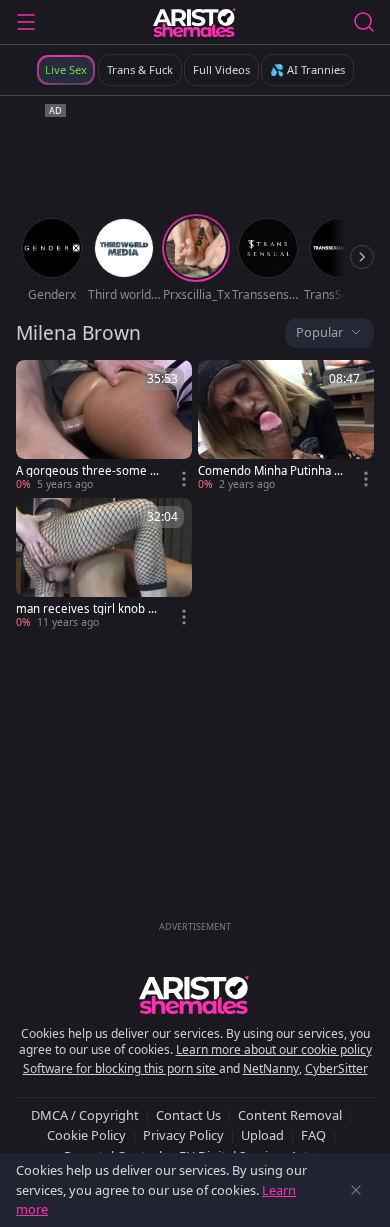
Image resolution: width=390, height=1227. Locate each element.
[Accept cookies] (356, 1190)
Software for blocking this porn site (121, 1068)
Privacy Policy (183, 1135)
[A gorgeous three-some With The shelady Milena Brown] (104, 426)
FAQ (313, 1135)
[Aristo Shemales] (194, 22)
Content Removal (290, 1115)
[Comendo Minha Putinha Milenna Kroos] (286, 426)
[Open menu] (26, 22)
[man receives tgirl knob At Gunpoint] (104, 564)
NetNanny (271, 1068)
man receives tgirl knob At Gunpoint (87, 609)
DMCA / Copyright (85, 1115)
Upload (262, 1135)
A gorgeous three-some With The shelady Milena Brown (88, 471)
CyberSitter (336, 1068)
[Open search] (364, 22)
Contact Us (188, 1115)
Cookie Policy (86, 1135)
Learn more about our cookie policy (274, 1049)
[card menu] (184, 479)
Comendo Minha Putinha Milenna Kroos (271, 471)
